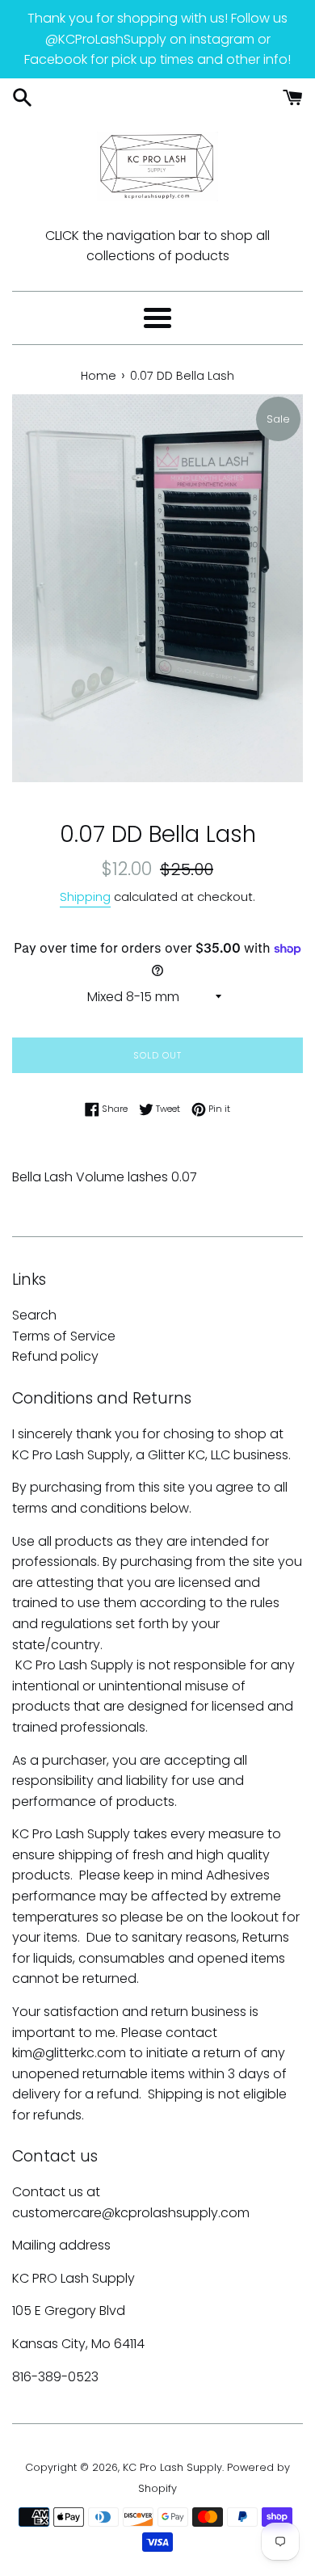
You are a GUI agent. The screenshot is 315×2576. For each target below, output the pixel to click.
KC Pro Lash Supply (172, 2467)
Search (34, 1315)
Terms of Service (64, 1336)
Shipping (85, 897)
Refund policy (55, 1356)
